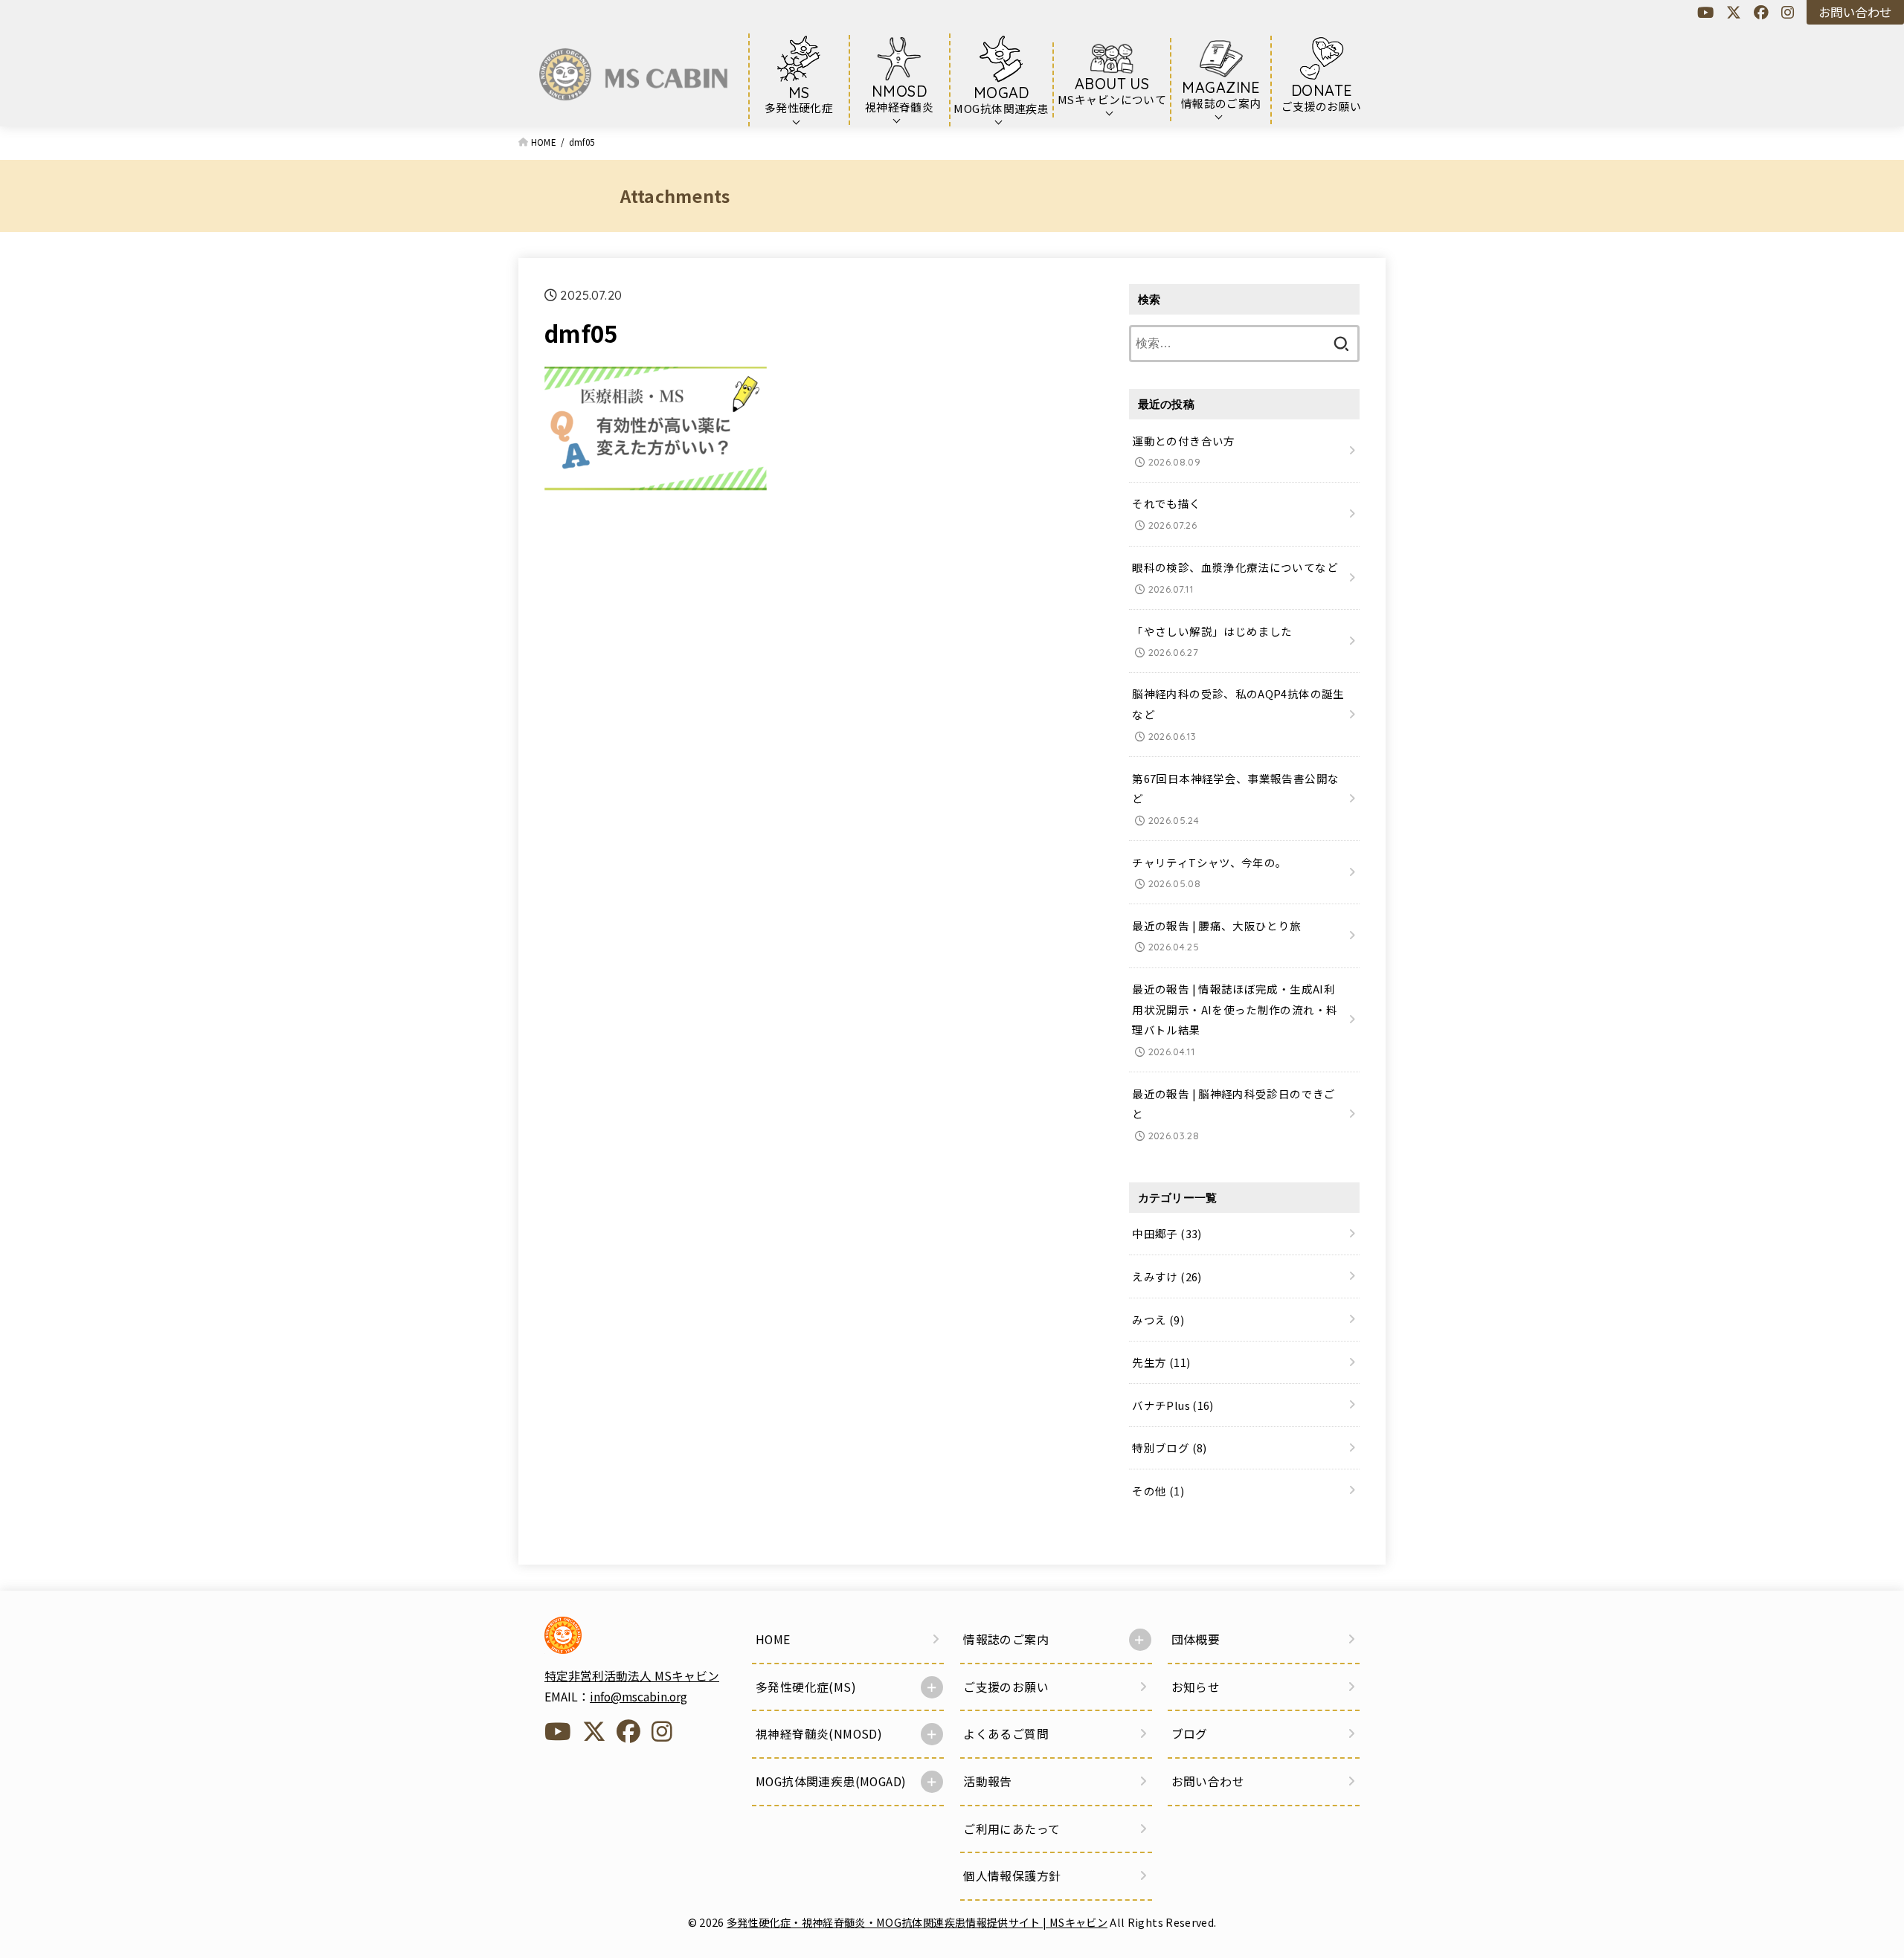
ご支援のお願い (1006, 1687)
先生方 (1161, 1362)
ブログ (1190, 1734)
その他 (1158, 1491)
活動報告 (988, 1781)
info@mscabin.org (639, 1697)
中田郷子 (1167, 1233)
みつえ (1158, 1320)
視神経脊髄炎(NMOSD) (819, 1734)
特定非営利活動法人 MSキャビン (632, 1676)
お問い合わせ (1855, 12)
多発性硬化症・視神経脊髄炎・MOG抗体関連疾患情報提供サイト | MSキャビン (917, 1922)
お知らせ (1196, 1687)
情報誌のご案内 (1006, 1639)
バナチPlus (1173, 1405)
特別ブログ (1169, 1447)
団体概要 (1196, 1639)
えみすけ (1167, 1276)
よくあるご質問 (1006, 1734)
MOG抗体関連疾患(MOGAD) (831, 1781)
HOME (773, 1639)
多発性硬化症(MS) (806, 1687)
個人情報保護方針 (1012, 1876)
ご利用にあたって (1011, 1829)
